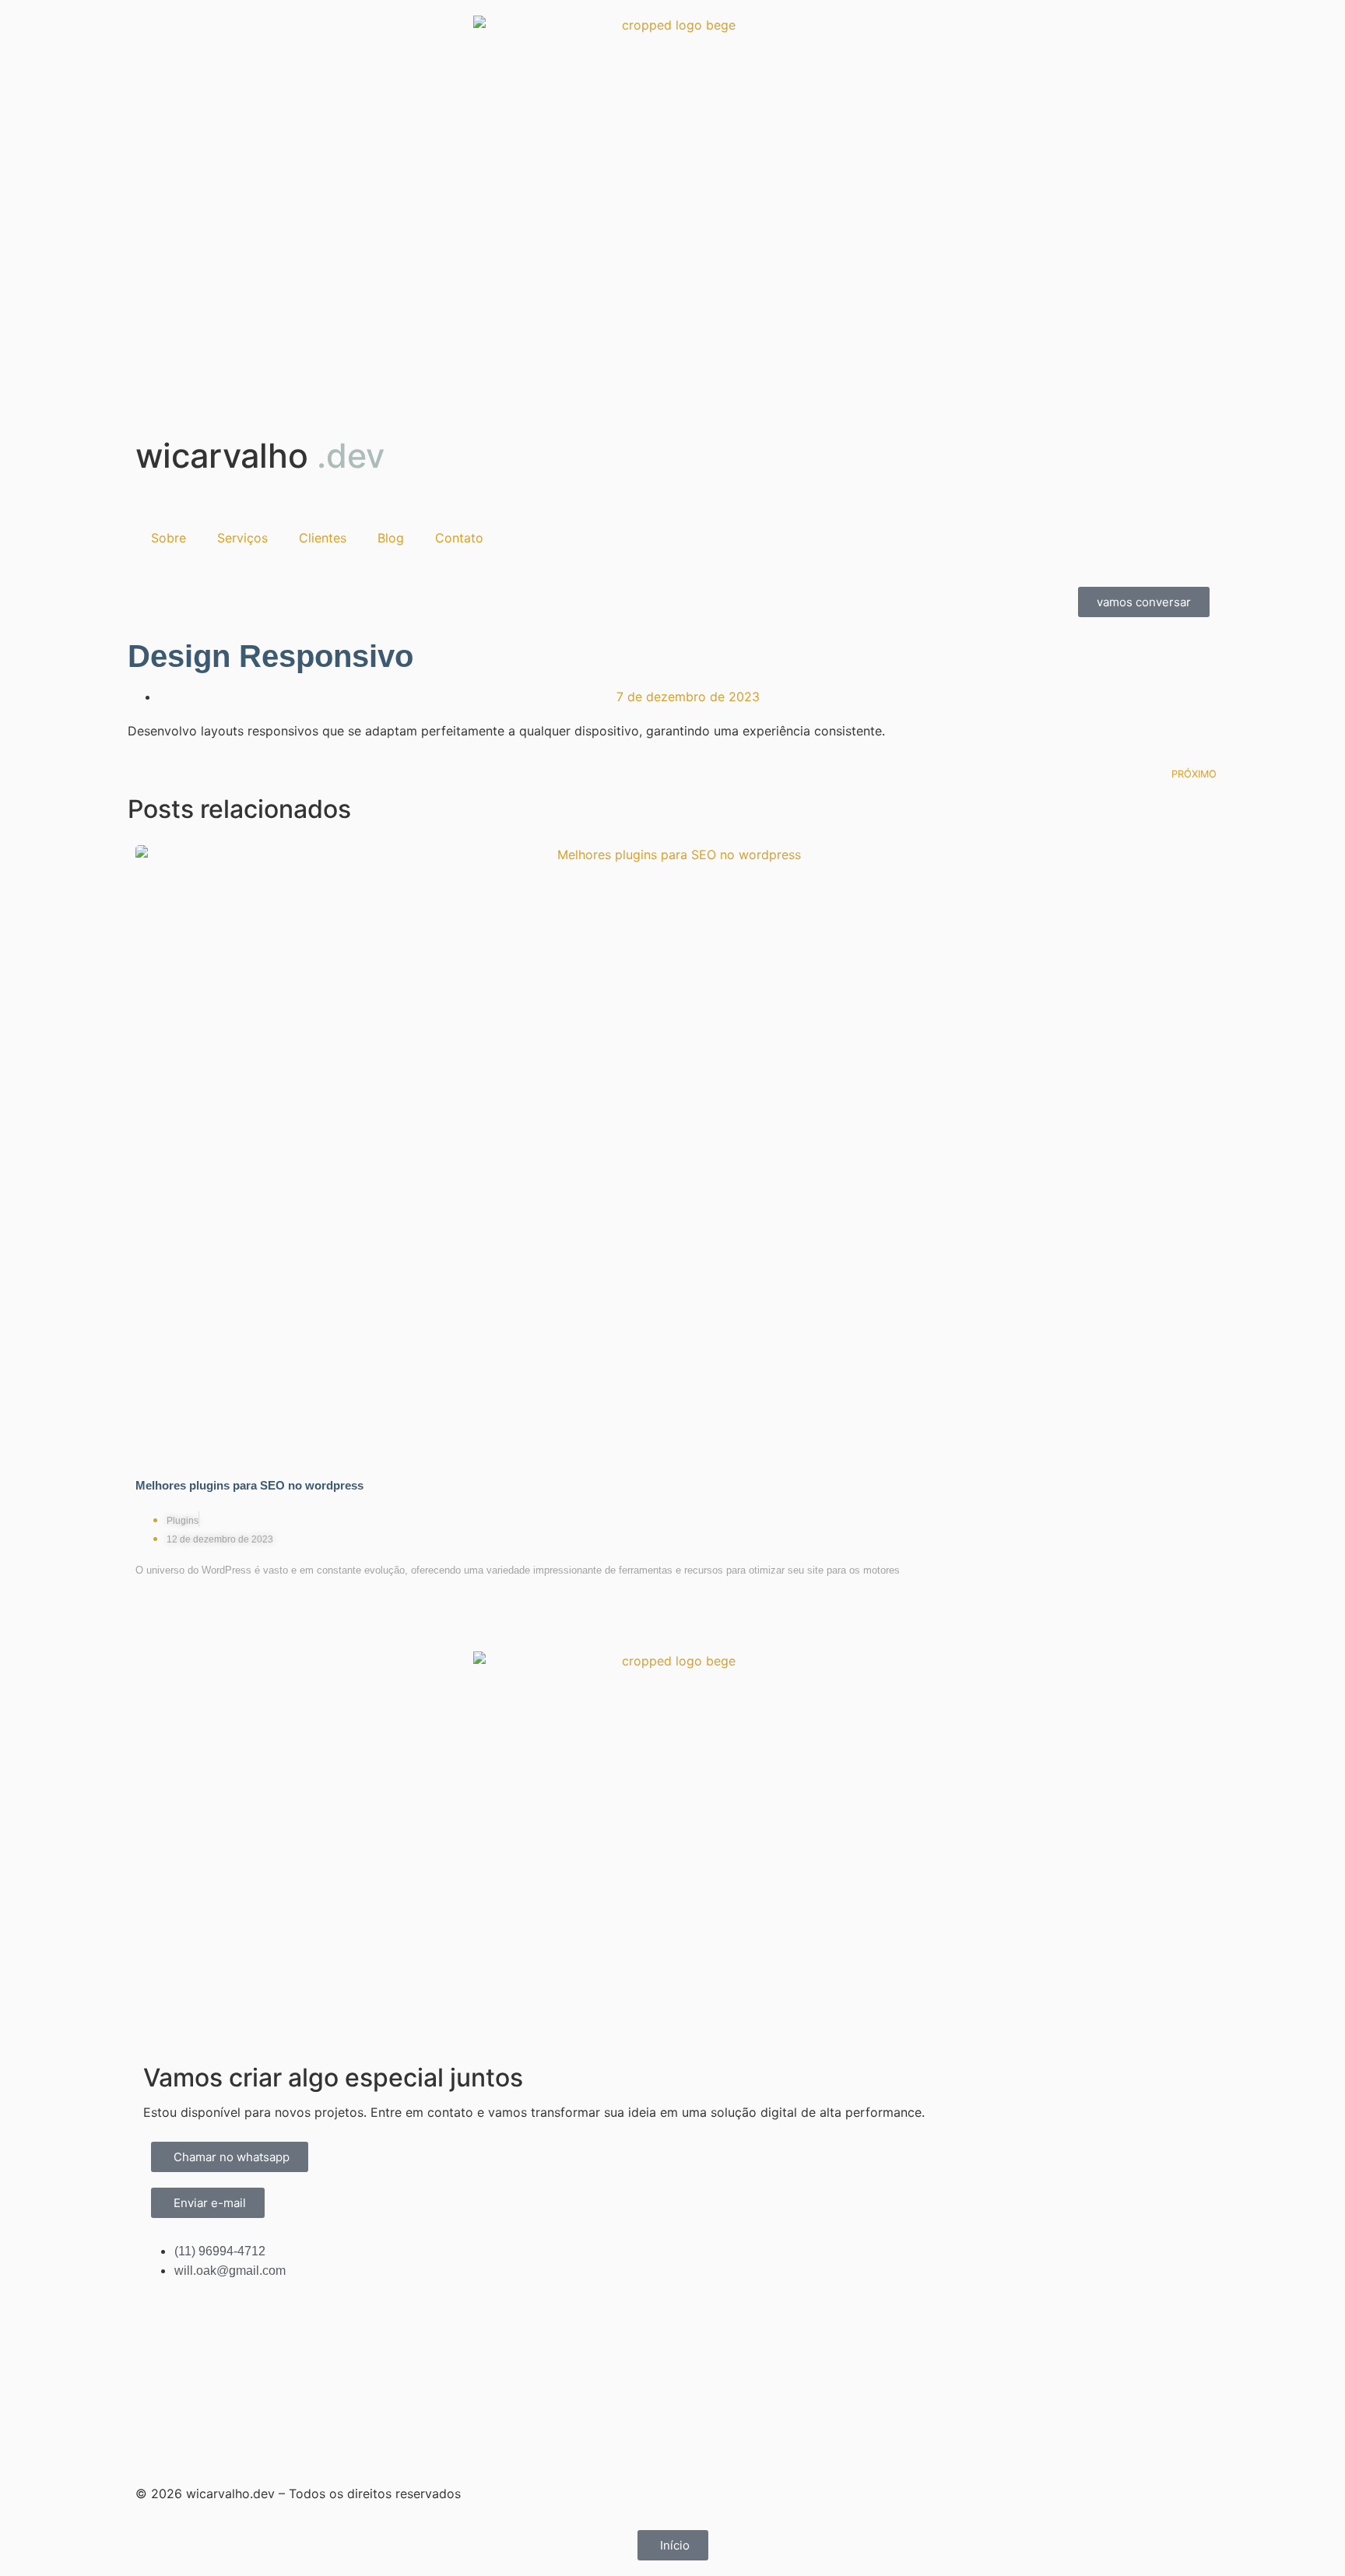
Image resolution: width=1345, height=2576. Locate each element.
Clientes (323, 538)
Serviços (242, 538)
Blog (391, 538)
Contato (459, 538)
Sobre (169, 538)
